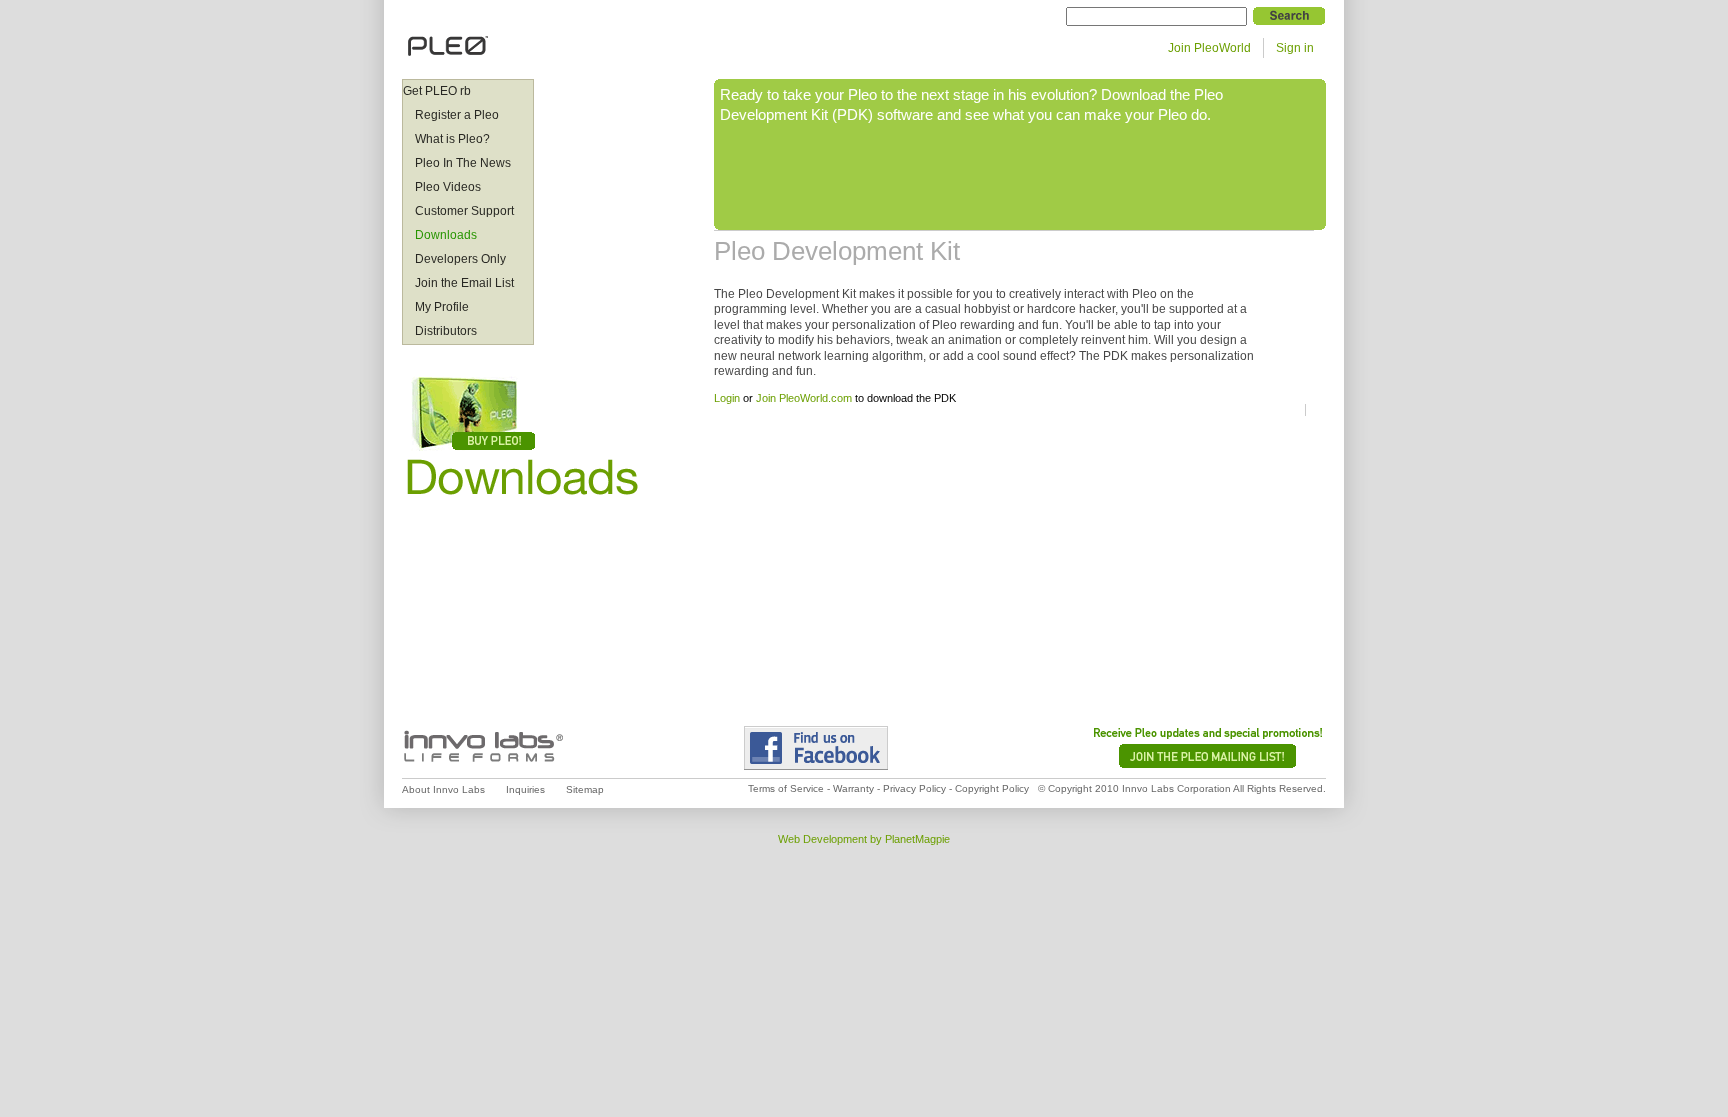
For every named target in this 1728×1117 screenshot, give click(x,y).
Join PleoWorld (1209, 48)
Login (727, 398)
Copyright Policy (992, 788)
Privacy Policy (914, 788)
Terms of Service (786, 788)
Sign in (1295, 48)
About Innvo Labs (443, 789)
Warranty (853, 788)
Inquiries (525, 789)
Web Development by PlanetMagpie (864, 839)
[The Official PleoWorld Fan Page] (852, 748)
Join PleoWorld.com (804, 398)
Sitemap (585, 789)
